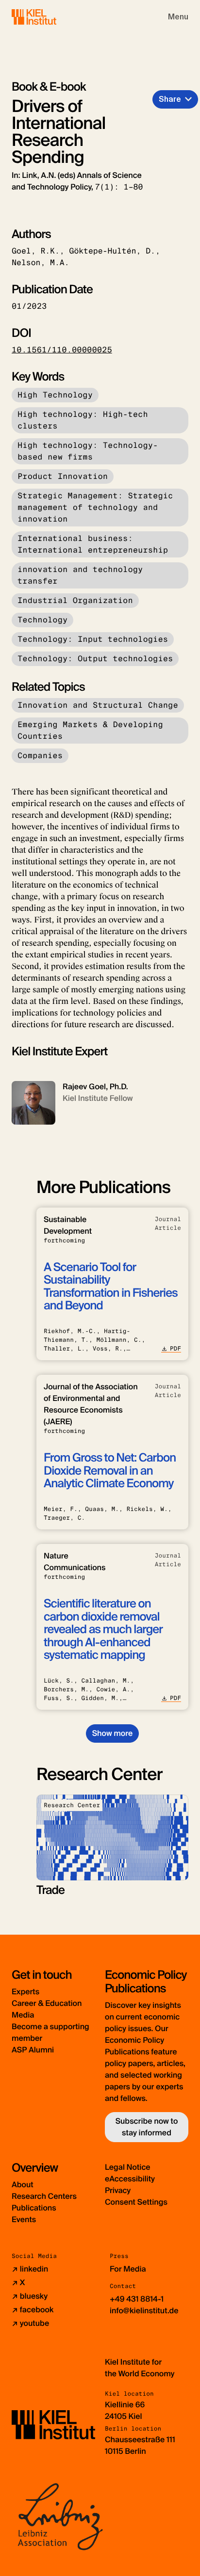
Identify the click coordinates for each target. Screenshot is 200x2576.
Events (24, 2219)
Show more (112, 1733)
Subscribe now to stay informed (147, 2127)
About (23, 2185)
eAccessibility (130, 2179)
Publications (34, 2208)
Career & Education (47, 2003)
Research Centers (44, 2196)
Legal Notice (128, 2167)
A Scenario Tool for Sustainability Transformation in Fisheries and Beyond (111, 1287)
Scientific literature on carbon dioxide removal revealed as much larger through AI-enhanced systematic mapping (103, 1630)
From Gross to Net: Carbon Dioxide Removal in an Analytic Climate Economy (110, 1471)
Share (170, 99)
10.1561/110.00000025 (62, 350)
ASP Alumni (33, 2050)
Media (23, 2015)
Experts (25, 1992)
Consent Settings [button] (136, 2202)
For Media (128, 2269)
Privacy (118, 2190)
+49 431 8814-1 (137, 2299)
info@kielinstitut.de (144, 2311)
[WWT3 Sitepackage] (48, 17)
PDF (175, 1349)
